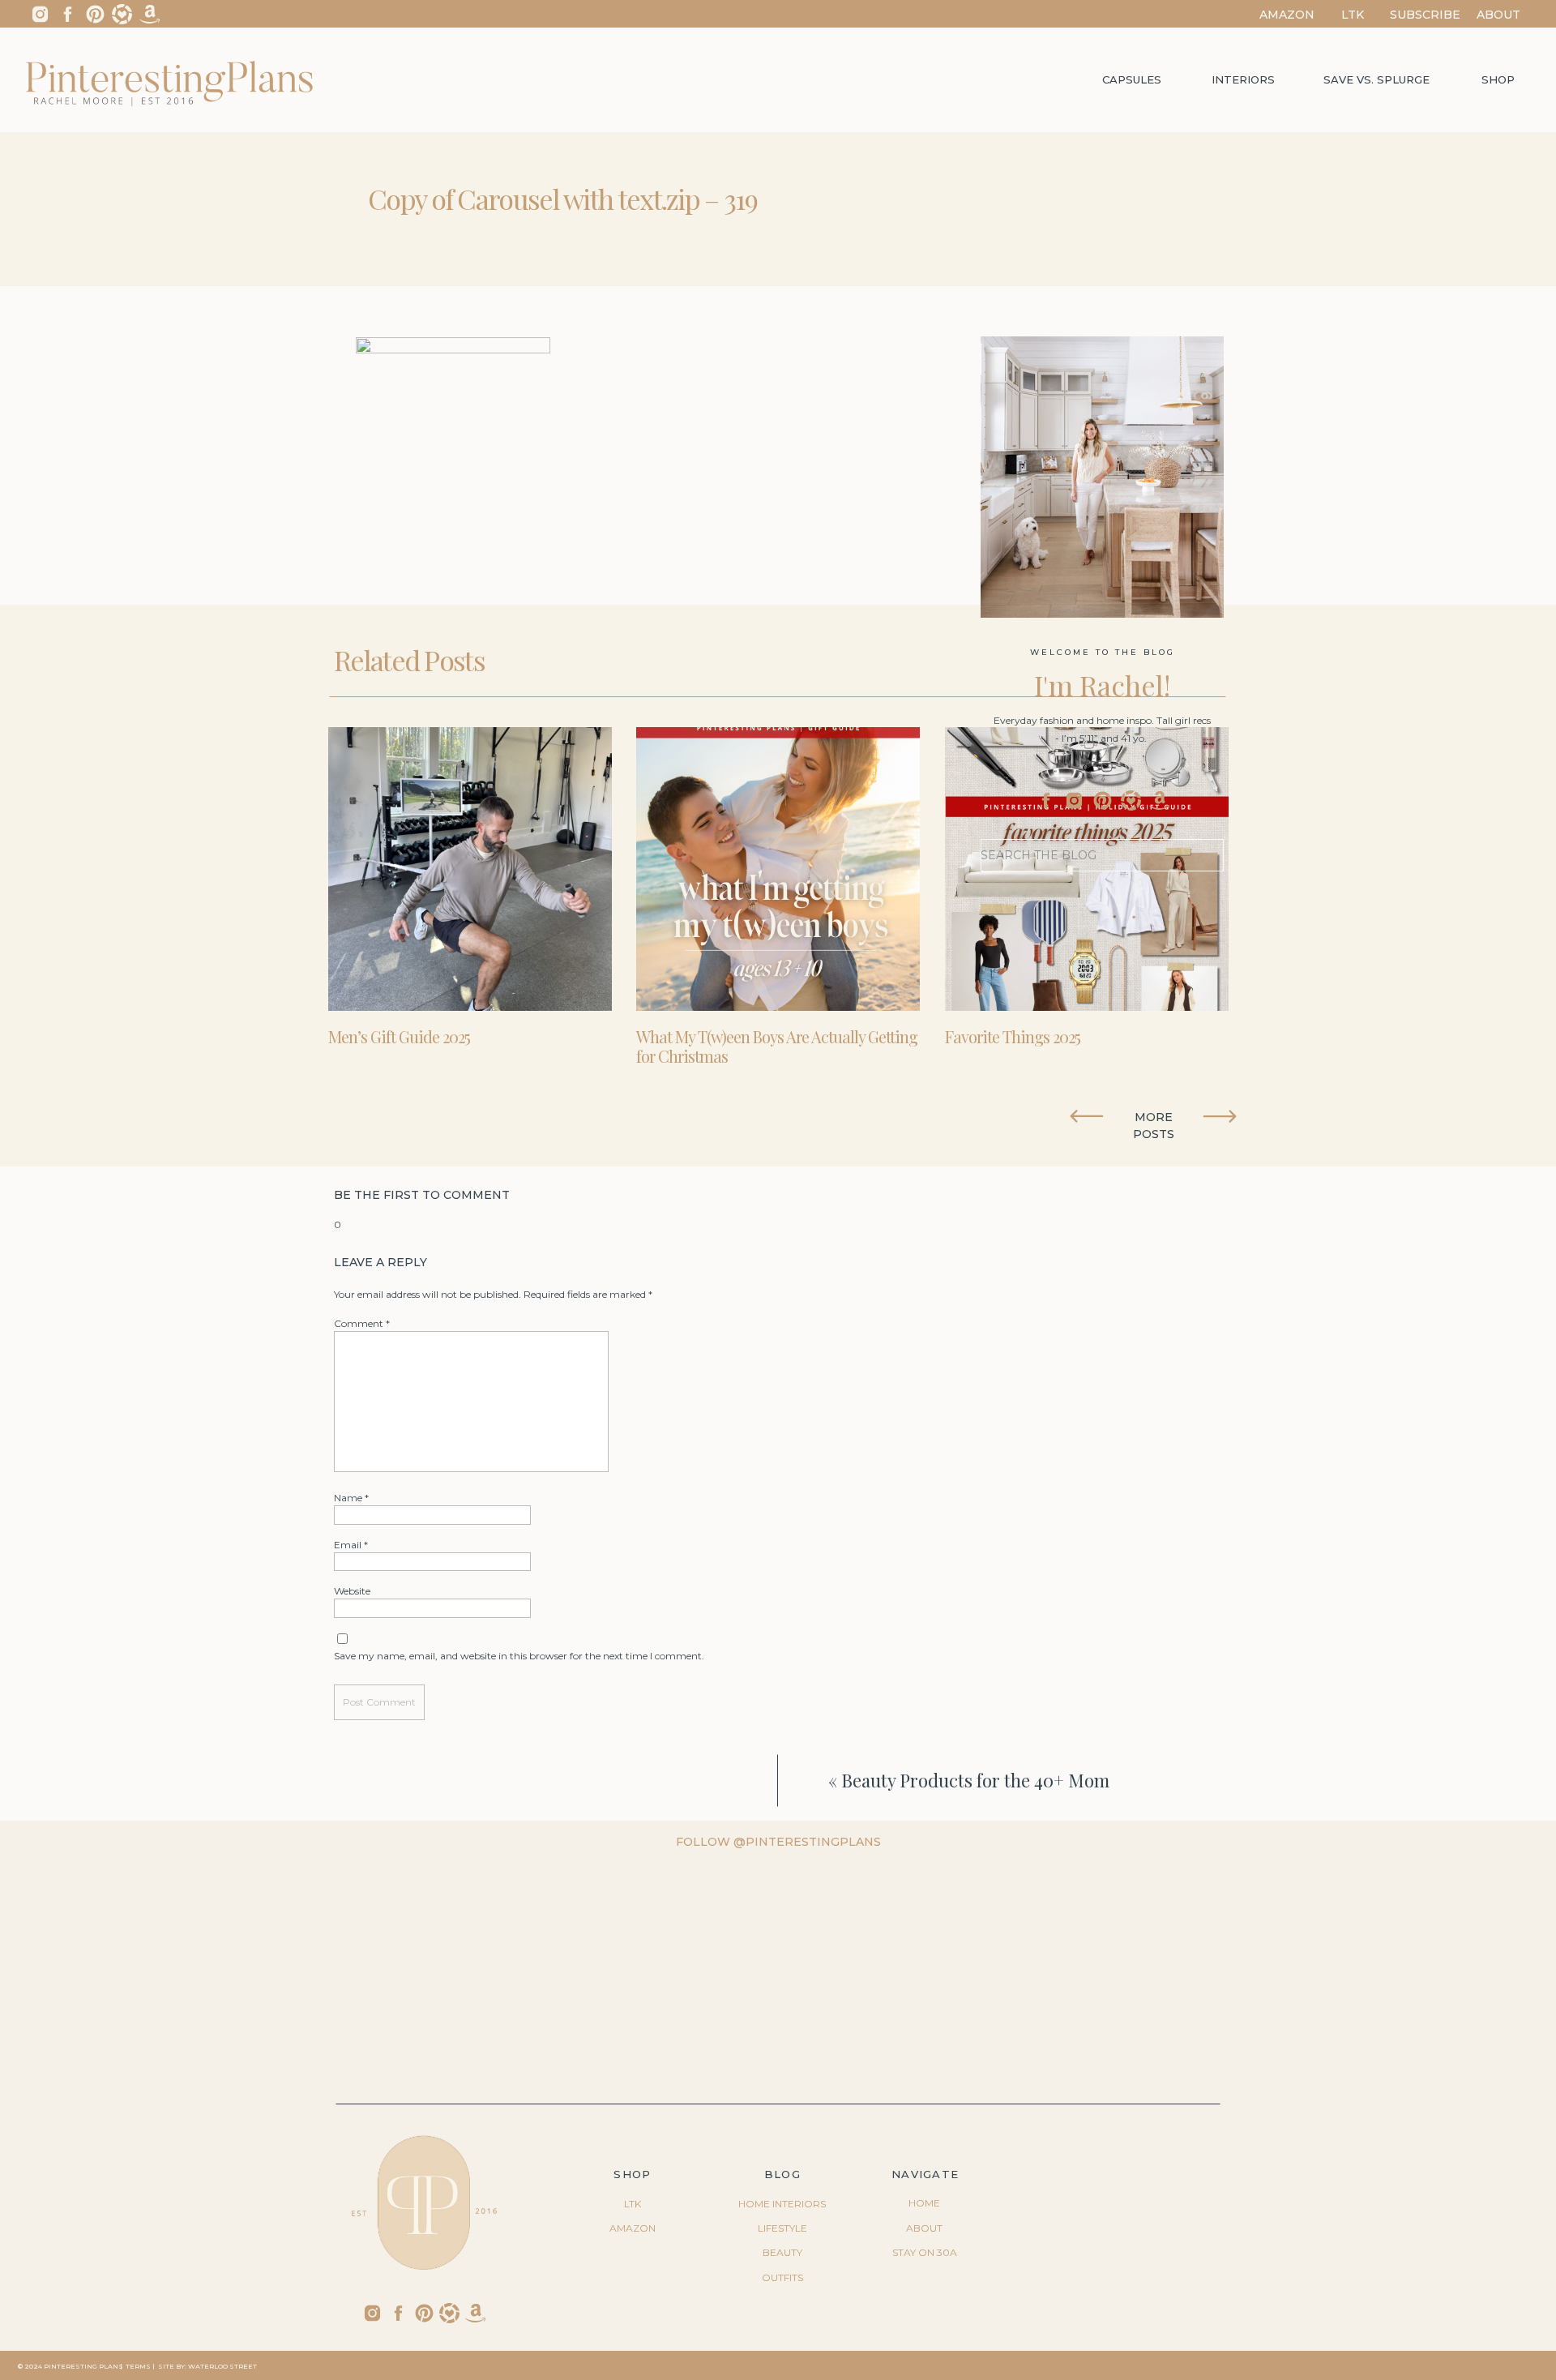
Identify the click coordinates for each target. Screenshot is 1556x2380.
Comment (362, 1323)
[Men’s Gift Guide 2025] (470, 869)
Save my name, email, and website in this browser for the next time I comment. (519, 1656)
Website (352, 1591)
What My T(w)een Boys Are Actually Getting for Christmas (777, 1046)
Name (351, 1498)
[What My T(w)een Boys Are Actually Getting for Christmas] (778, 869)
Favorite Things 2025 (1013, 1036)
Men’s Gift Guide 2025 (399, 1036)
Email (351, 1545)
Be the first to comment (422, 1195)
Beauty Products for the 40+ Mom (975, 1780)
